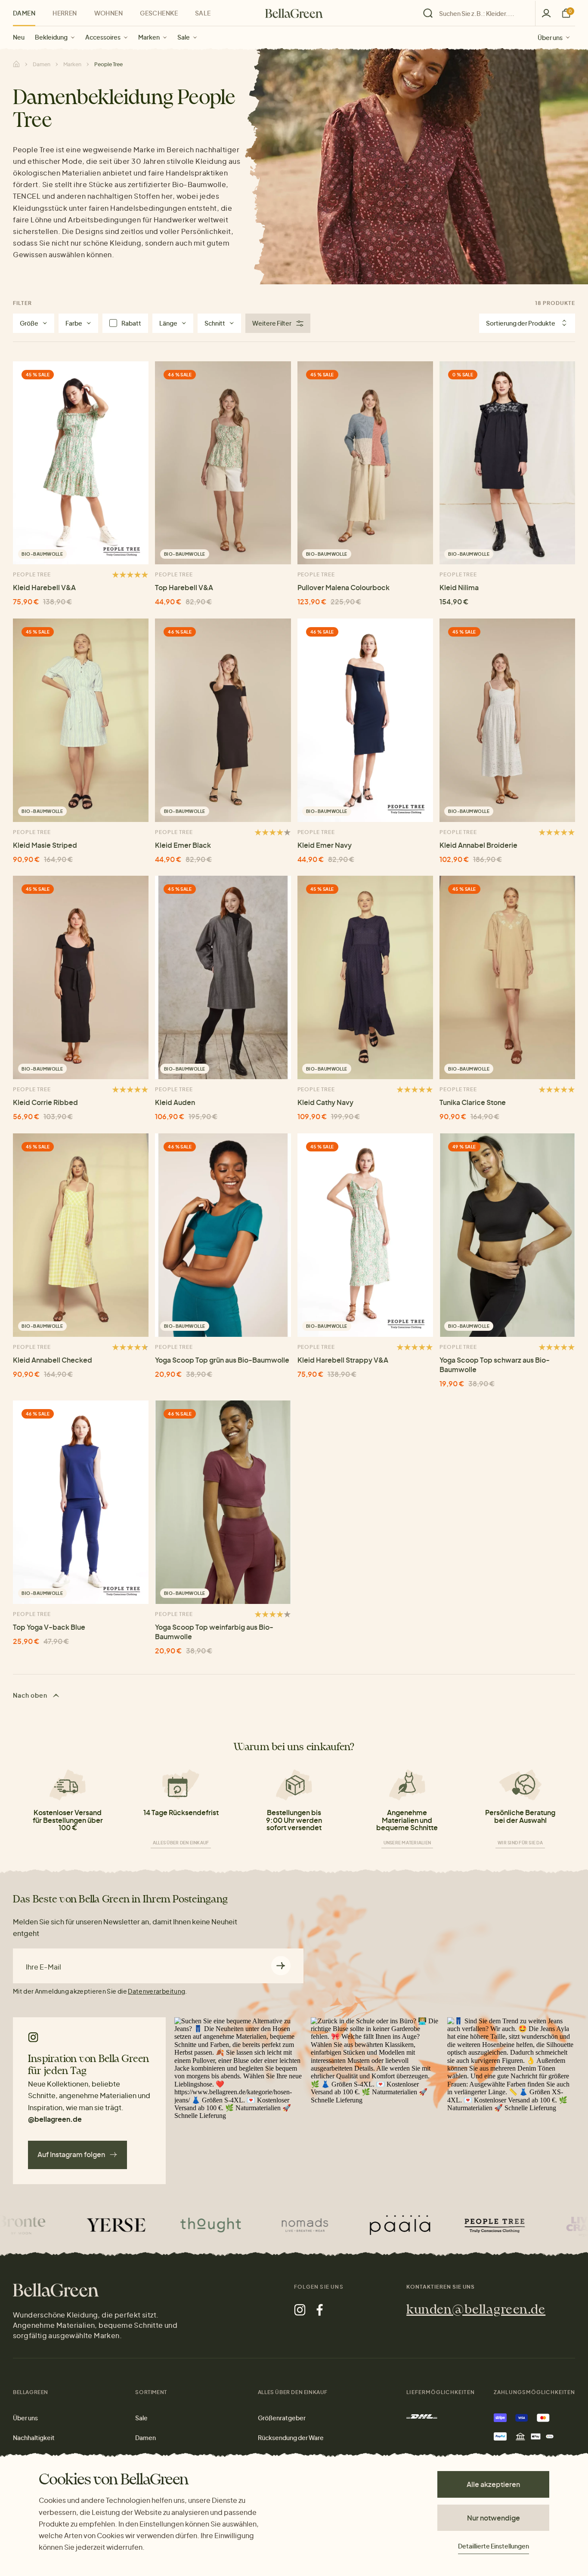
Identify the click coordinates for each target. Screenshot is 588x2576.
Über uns (550, 37)
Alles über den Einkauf (181, 1843)
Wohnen (109, 13)
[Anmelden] (546, 13)
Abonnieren (281, 1966)
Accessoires (103, 37)
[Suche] (477, 13)
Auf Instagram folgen (71, 2154)
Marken (149, 37)
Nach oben (31, 1695)
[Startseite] (294, 13)
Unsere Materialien (407, 1843)
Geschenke (159, 13)
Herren (65, 13)
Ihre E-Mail (43, 1967)
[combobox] (482, 13)
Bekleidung (51, 37)
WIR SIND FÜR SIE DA (520, 1843)
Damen (24, 13)
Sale (184, 37)
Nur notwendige (494, 2518)
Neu (19, 37)
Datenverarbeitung (156, 1991)
